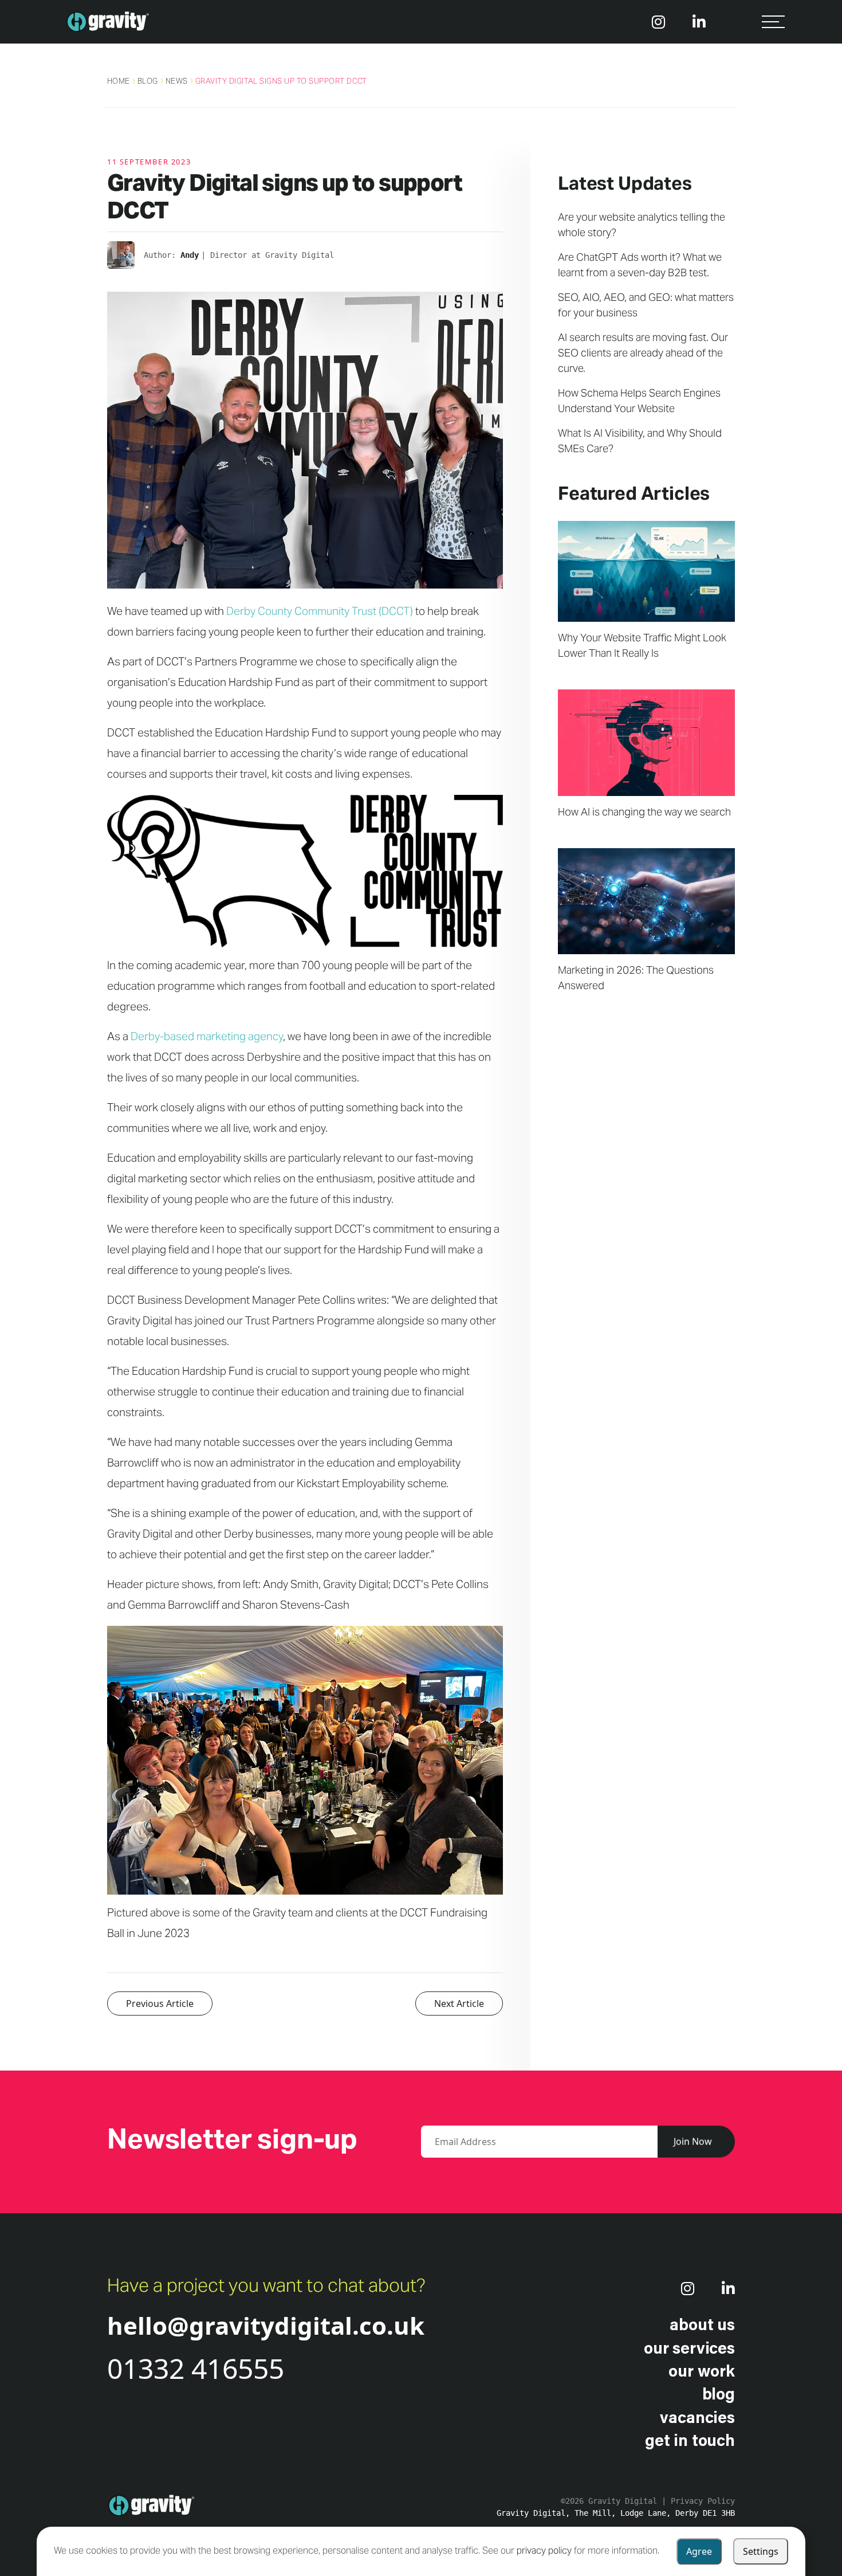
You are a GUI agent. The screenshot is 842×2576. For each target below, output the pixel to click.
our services (689, 2347)
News (177, 82)
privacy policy (544, 2551)
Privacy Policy (703, 2501)
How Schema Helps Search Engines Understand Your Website (639, 402)
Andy (190, 255)
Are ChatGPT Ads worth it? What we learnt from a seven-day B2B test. (640, 266)
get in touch (690, 2440)
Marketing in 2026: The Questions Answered (636, 979)
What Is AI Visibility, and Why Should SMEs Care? (640, 442)
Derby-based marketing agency (207, 1038)
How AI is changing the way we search (644, 813)
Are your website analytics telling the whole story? (642, 226)
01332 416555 (196, 2368)
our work (702, 2370)
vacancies (697, 2417)
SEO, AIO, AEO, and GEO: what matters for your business (646, 306)
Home (119, 82)
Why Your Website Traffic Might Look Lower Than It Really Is (642, 646)
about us (702, 2324)
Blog (148, 82)
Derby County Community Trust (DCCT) (320, 612)
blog (719, 2393)
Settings (761, 2551)
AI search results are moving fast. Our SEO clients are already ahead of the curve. (643, 354)
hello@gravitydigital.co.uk (266, 2325)
